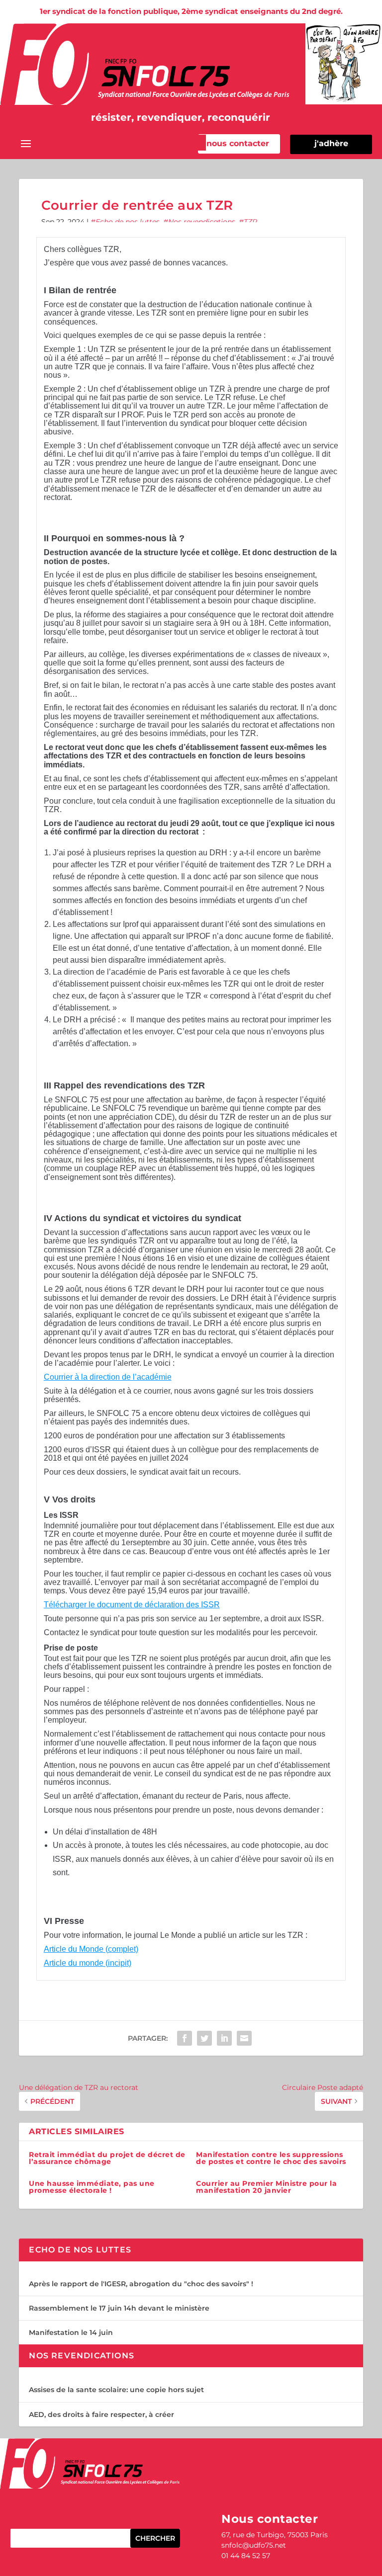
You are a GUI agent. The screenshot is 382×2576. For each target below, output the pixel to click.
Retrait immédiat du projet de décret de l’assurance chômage (107, 2158)
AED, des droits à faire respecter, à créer (101, 2414)
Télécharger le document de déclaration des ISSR (132, 1605)
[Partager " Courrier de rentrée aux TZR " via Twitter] (204, 2038)
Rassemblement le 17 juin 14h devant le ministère (119, 2308)
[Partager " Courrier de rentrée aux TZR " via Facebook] (185, 2038)
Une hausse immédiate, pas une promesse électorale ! (92, 2187)
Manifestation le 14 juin (71, 2332)
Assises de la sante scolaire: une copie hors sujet (116, 2390)
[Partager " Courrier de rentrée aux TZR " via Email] (244, 2038)
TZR (250, 222)
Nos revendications (202, 222)
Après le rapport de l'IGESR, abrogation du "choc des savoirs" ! (141, 2284)
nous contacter (238, 143)
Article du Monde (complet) (91, 1949)
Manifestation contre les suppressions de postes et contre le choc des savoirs (271, 2158)
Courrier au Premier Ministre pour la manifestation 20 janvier (266, 2187)
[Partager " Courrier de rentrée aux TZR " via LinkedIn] (224, 2038)
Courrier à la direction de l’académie (108, 1377)
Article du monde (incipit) (88, 1963)
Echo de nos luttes (128, 222)
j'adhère (331, 143)
